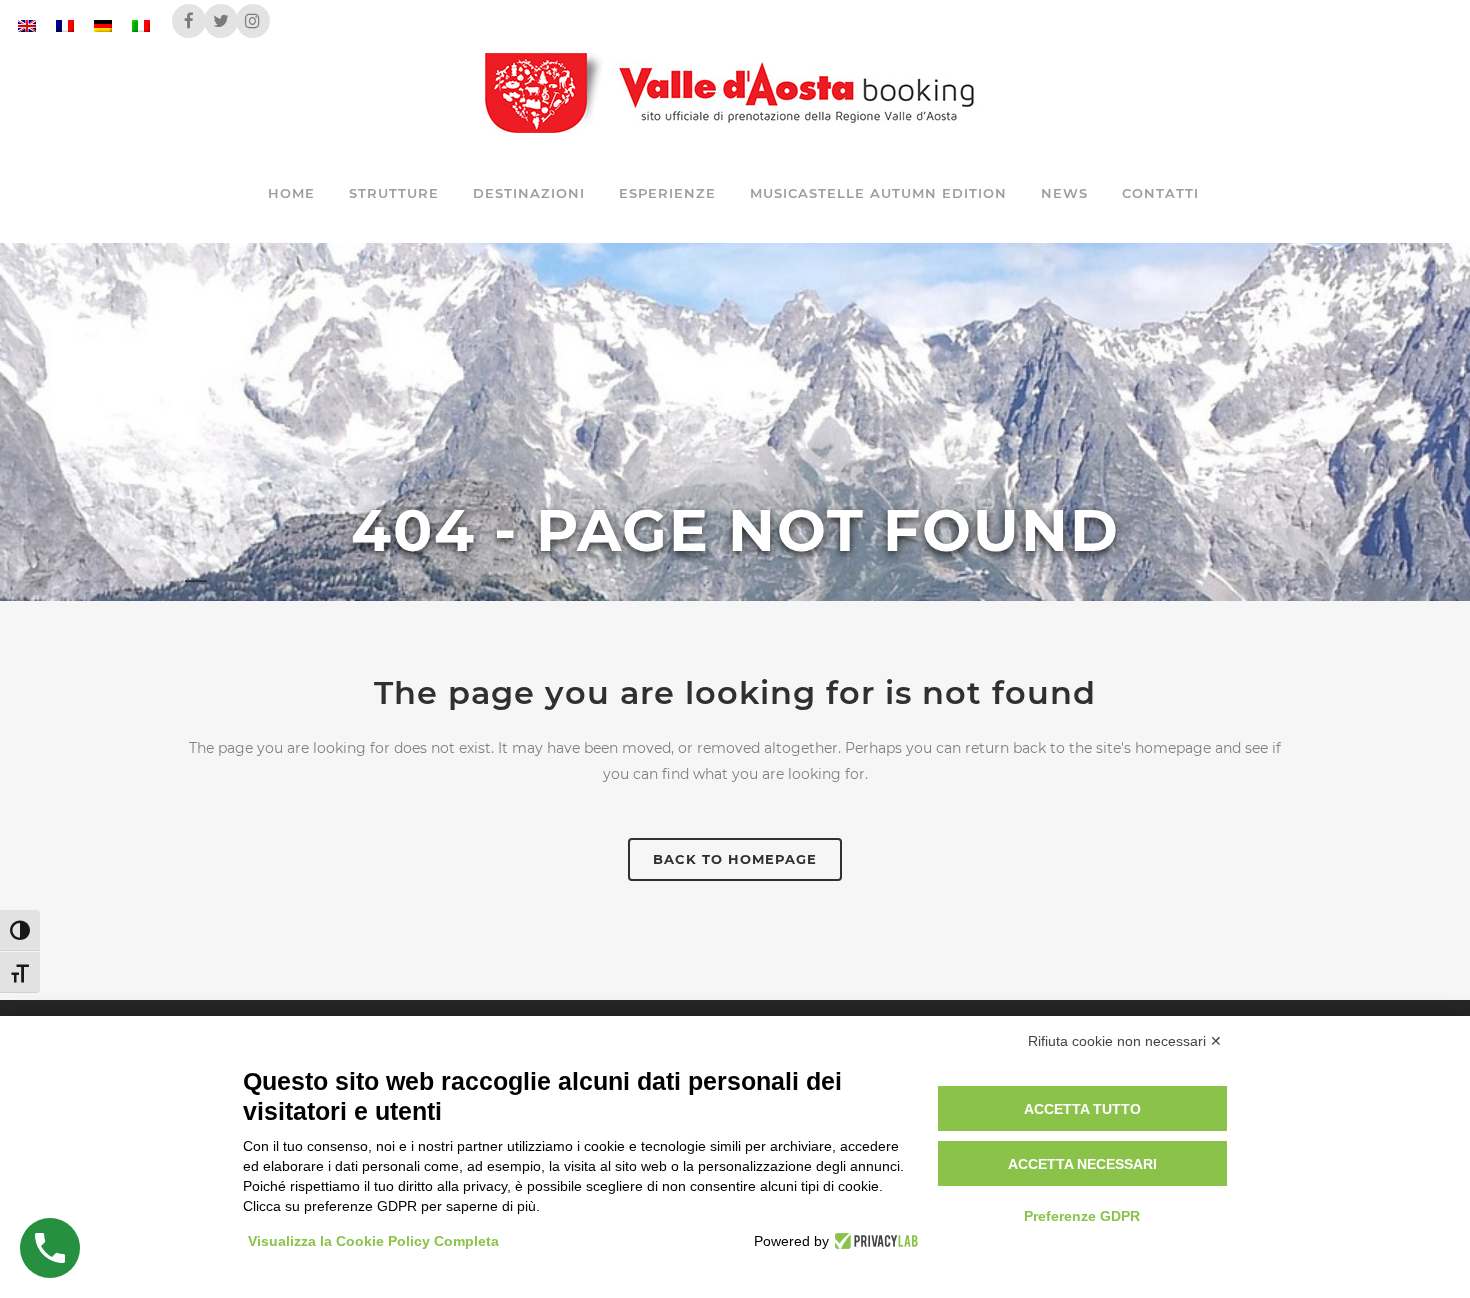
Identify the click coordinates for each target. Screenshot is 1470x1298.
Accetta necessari (1082, 1164)
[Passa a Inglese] (27, 25)
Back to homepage (735, 859)
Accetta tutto (1082, 1109)
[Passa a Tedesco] (103, 25)
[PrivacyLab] (873, 1241)
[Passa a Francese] (65, 25)
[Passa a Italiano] (141, 25)
